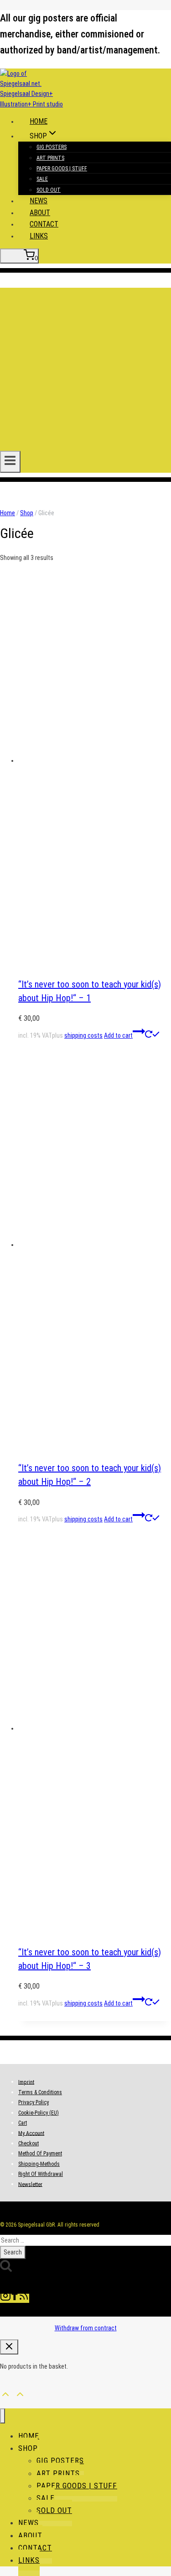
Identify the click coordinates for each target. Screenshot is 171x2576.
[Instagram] (5, 2298)
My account (31, 2133)
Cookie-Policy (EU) (39, 2113)
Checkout (28, 2143)
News (39, 201)
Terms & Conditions (40, 2092)
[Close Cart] (9, 2347)
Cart (23, 2123)
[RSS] (24, 2298)
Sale (42, 179)
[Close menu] (3, 2416)
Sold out (49, 190)
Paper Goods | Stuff (62, 169)
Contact (44, 224)
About (40, 213)
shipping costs (83, 1035)
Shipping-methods (39, 2164)
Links (39, 236)
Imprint (26, 2082)
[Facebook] (15, 2298)
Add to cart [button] (118, 1035)
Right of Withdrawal (41, 2174)
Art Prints (50, 158)
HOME (39, 121)
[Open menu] (10, 462)
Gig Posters (52, 147)
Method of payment (40, 2154)
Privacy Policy (34, 2102)
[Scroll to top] (5, 2393)
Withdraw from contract (86, 2328)
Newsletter (30, 2184)
